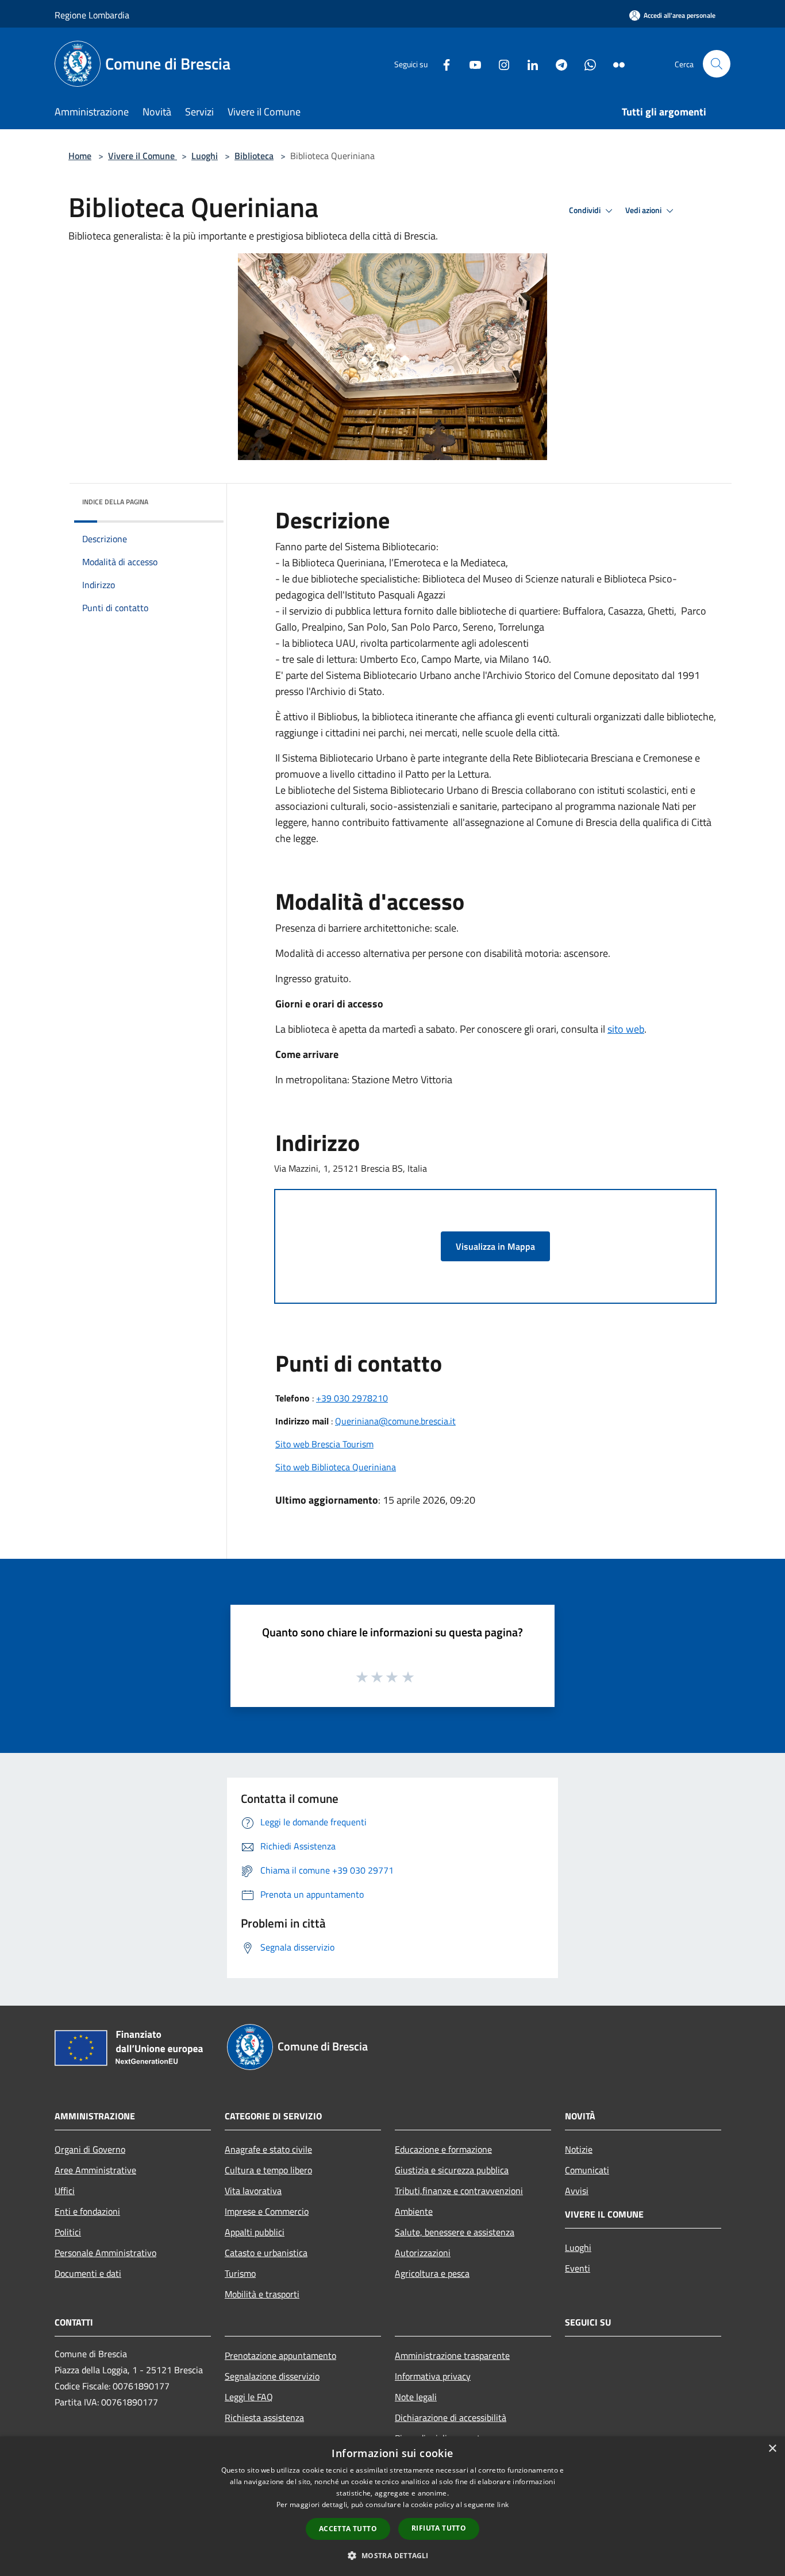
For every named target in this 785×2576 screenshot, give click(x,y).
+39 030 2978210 (352, 1398)
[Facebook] (442, 63)
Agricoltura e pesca (432, 2273)
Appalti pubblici (255, 2232)
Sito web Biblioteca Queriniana (336, 1467)
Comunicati (587, 2170)
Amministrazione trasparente (452, 2355)
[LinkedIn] (528, 63)
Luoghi (205, 156)
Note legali (416, 2397)
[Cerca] (717, 64)
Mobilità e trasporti (262, 2294)
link (503, 2504)
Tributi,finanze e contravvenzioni (459, 2191)
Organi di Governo (90, 2149)
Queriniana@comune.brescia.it (395, 1421)
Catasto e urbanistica (266, 2253)
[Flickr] (614, 63)
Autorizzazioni (423, 2253)
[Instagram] (499, 63)
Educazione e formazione (443, 2149)
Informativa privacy (433, 2376)
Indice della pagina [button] (115, 502)
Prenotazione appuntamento (280, 2355)
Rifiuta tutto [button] (439, 2528)
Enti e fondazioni (87, 2211)
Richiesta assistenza (264, 2417)
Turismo (240, 2273)
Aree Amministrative (95, 2170)
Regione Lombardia (92, 15)
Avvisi (577, 2191)
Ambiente (414, 2211)
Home (80, 156)
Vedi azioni (644, 210)
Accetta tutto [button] (348, 2529)
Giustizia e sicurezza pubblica (452, 2170)
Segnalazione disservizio (272, 2376)
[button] (392, 2555)
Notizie (579, 2149)
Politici (68, 2232)
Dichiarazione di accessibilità (451, 2417)
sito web (626, 1029)
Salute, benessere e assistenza (455, 2232)
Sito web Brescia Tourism (324, 1444)
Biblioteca (254, 156)
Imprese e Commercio (267, 2211)
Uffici (65, 2191)
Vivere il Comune (143, 156)
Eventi (578, 2268)
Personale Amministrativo (105, 2253)
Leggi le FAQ (249, 2397)
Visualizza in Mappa (495, 1246)
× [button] (772, 2449)
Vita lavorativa (253, 2191)
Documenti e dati (88, 2273)
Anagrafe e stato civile (268, 2149)
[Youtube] (471, 63)
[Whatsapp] (586, 63)
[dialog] (392, 2506)
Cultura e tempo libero (268, 2170)
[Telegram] (557, 63)
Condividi (586, 210)
